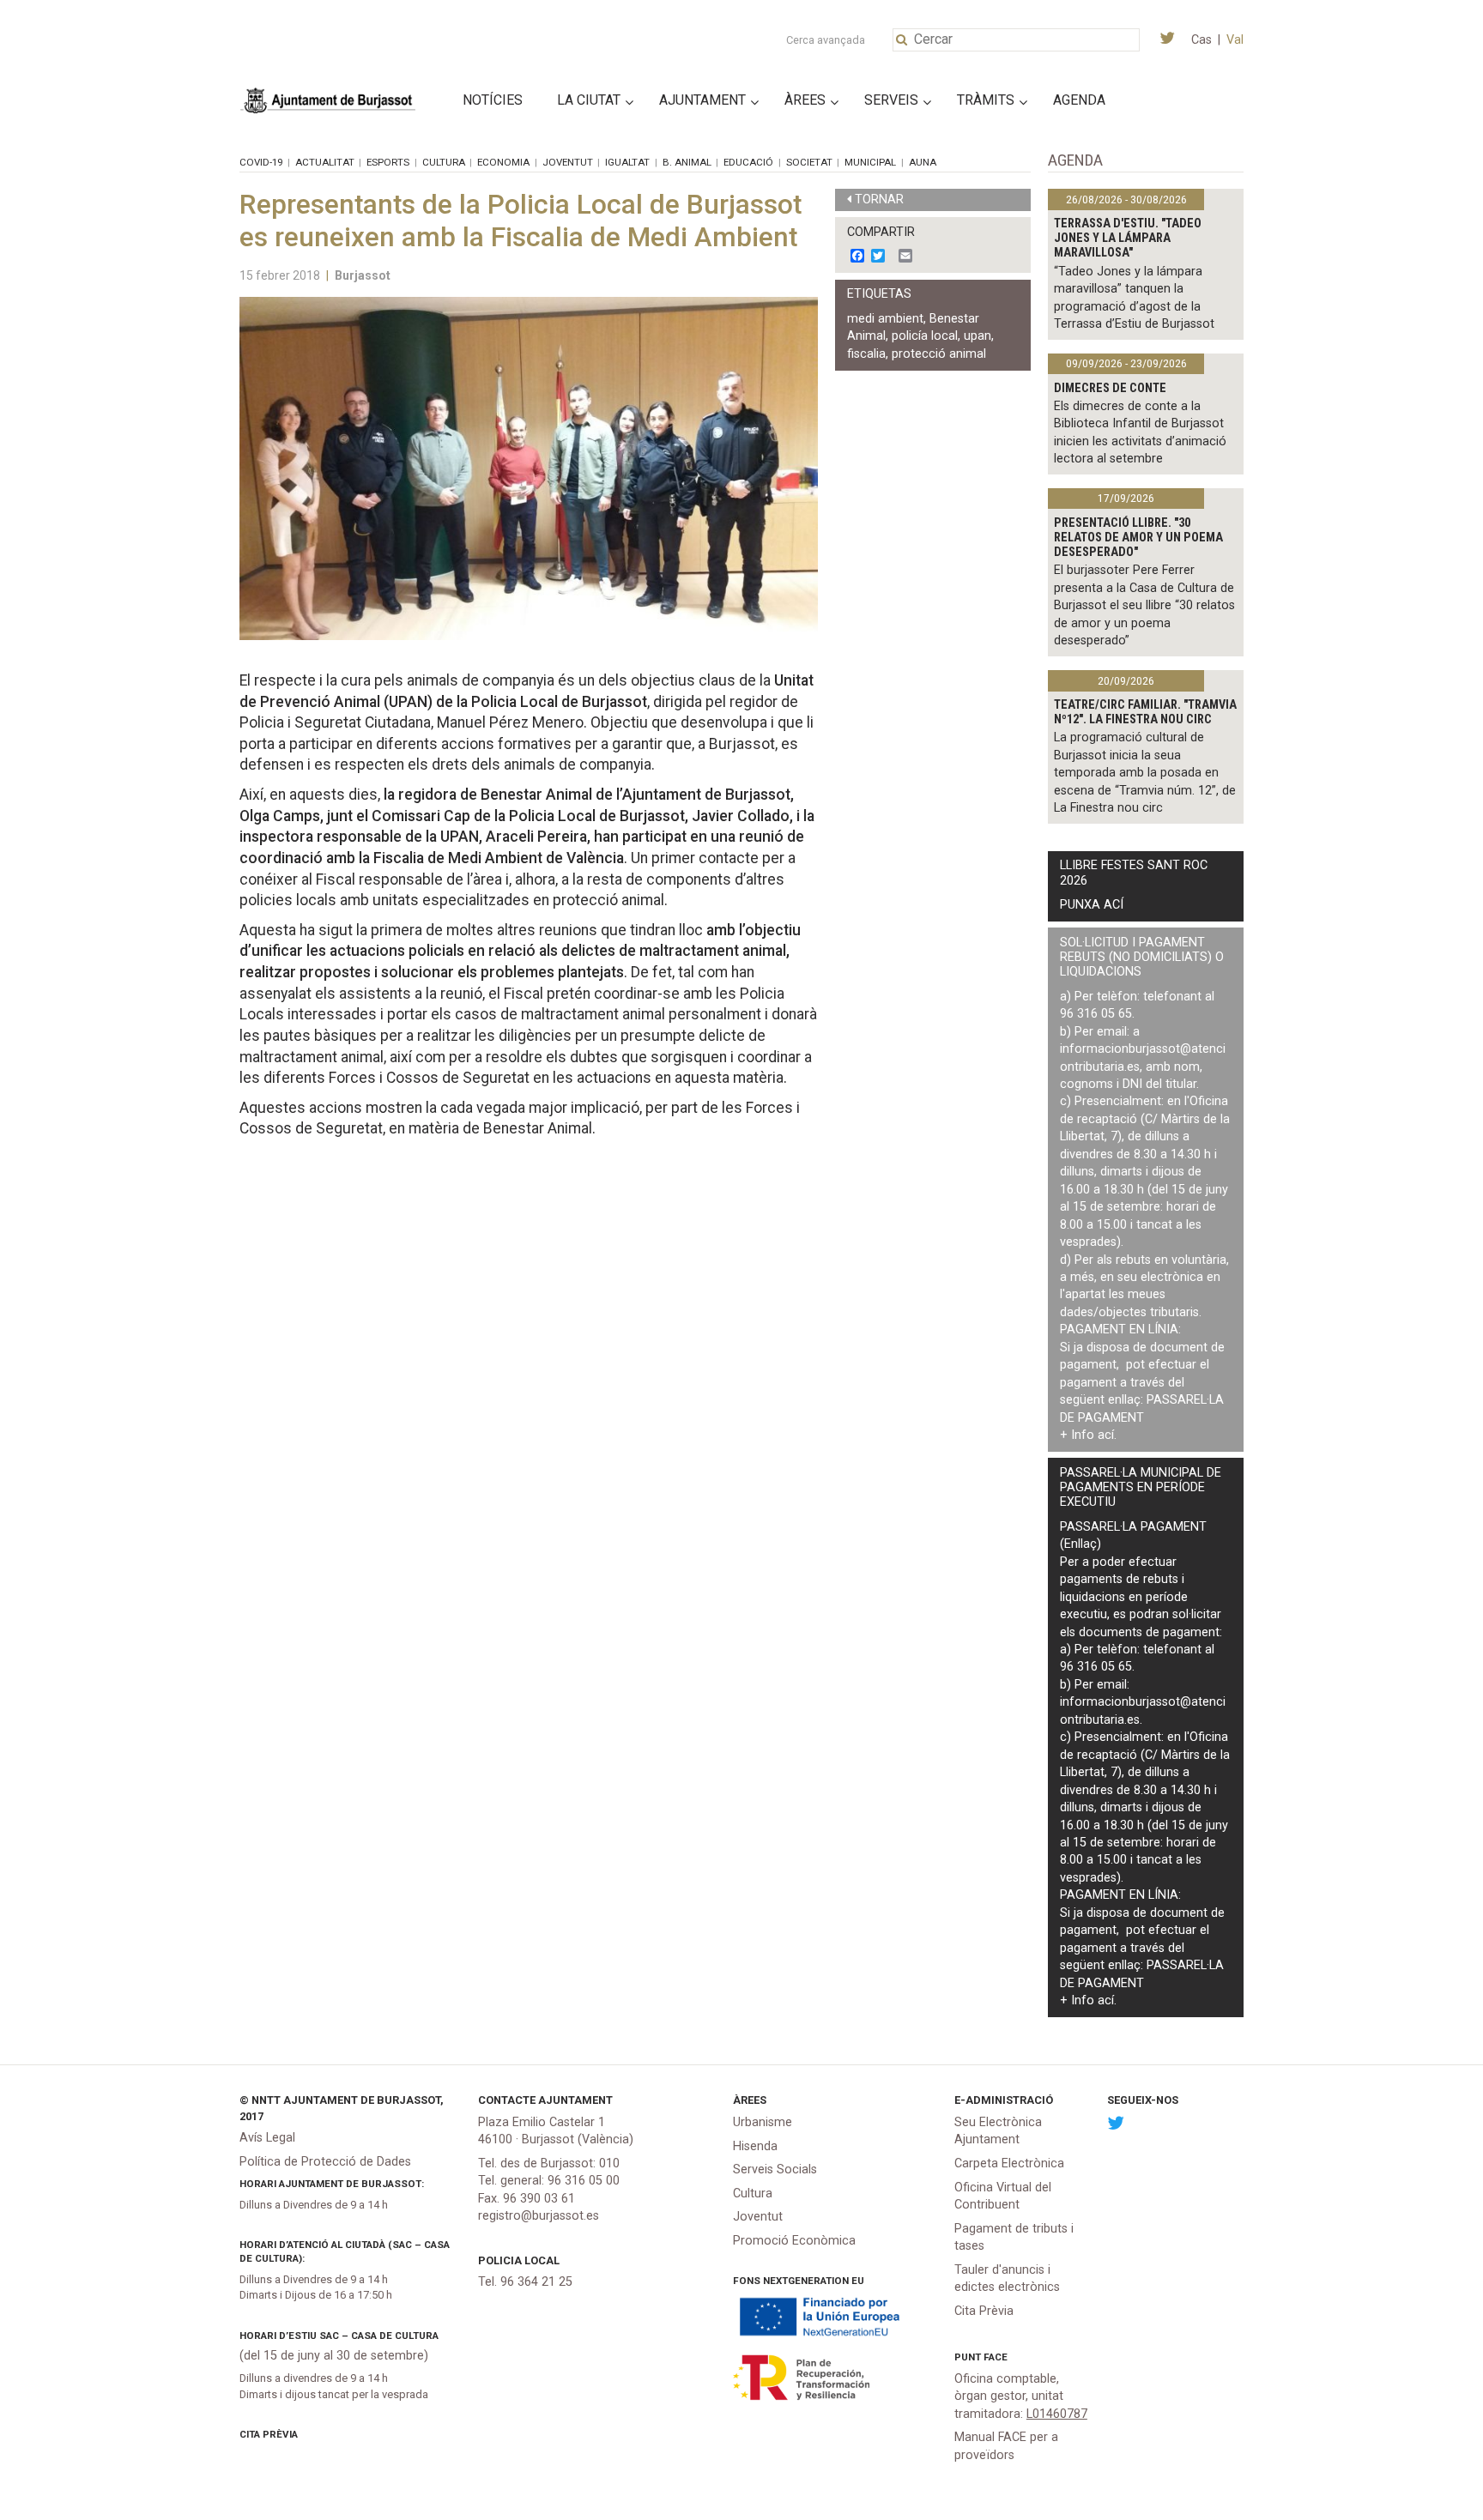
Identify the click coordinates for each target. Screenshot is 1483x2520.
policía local (925, 336)
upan (978, 336)
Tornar (879, 199)
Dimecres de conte (1110, 388)
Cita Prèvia (269, 2434)
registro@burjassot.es (539, 2216)
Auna (923, 162)
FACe (996, 2357)
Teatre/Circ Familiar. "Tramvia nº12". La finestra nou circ (1145, 712)
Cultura (444, 162)
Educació (748, 162)
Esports (388, 162)
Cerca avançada (826, 40)
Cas (1202, 40)
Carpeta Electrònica (1009, 2163)
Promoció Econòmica (794, 2241)
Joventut (568, 162)
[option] (529, 468)
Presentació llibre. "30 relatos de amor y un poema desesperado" (1138, 538)
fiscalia (866, 354)
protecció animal (939, 354)
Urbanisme (763, 2122)
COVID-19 (261, 162)
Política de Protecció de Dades (325, 2162)
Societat (809, 162)
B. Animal (687, 162)
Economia (503, 162)
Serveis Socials (775, 2169)
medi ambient (885, 319)
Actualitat (325, 162)
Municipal (870, 162)
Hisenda (755, 2146)
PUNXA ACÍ (1092, 905)
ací (1106, 1435)
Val (1235, 40)
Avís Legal (267, 2138)
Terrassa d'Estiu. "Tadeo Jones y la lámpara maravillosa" (1128, 239)
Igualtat (627, 162)
